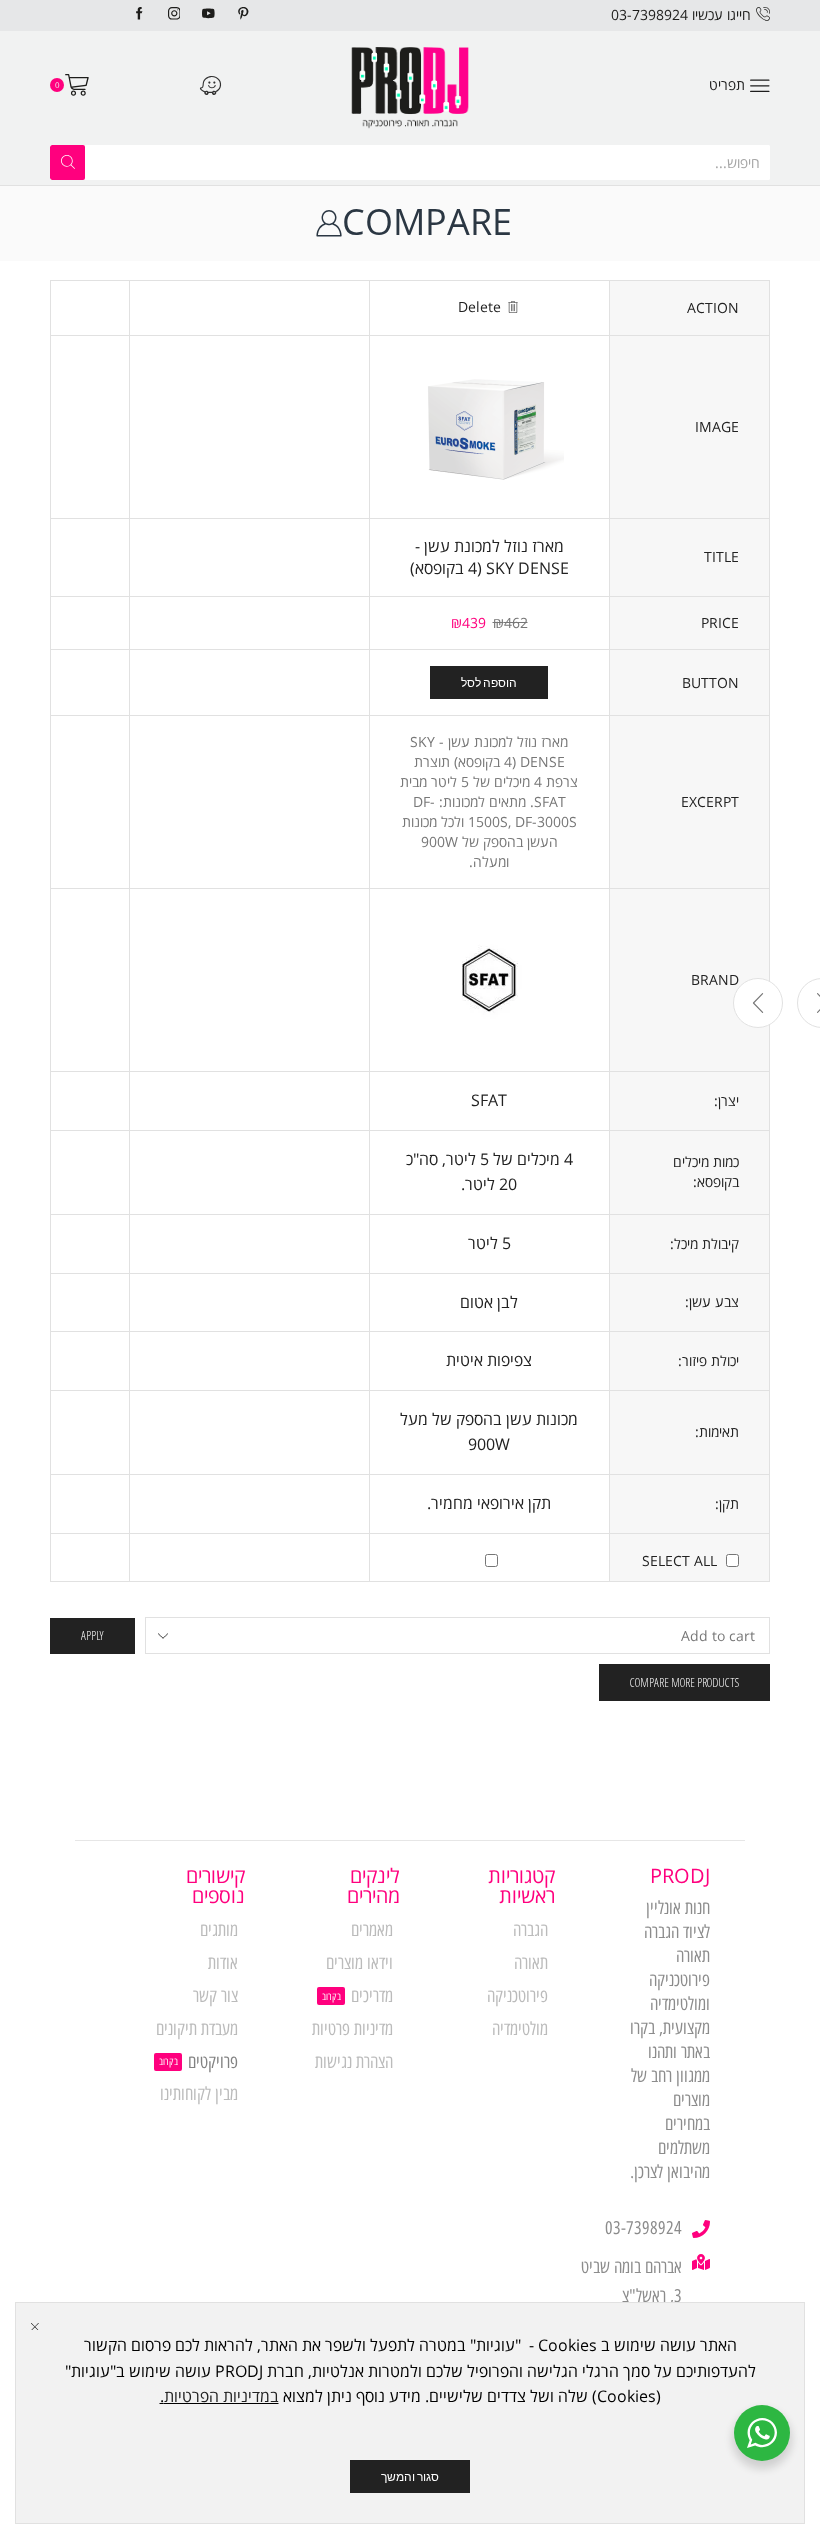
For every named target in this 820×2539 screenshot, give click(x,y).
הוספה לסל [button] (489, 682)
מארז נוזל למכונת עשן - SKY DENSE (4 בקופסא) (489, 557)
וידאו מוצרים (359, 1963)
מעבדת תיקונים (197, 2029)
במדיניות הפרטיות (221, 2396)
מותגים (219, 1930)
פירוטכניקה (517, 1996)
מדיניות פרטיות (352, 2029)
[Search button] (67, 162)
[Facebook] (139, 14)
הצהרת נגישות (354, 2062)
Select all (679, 1560)
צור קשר (215, 1996)
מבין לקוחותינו (199, 2094)
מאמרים (372, 1930)
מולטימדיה (520, 2029)
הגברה (530, 1930)
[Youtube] (208, 14)
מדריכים (372, 1996)
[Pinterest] (243, 14)
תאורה (531, 1963)
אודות (223, 1963)
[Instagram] (174, 14)
